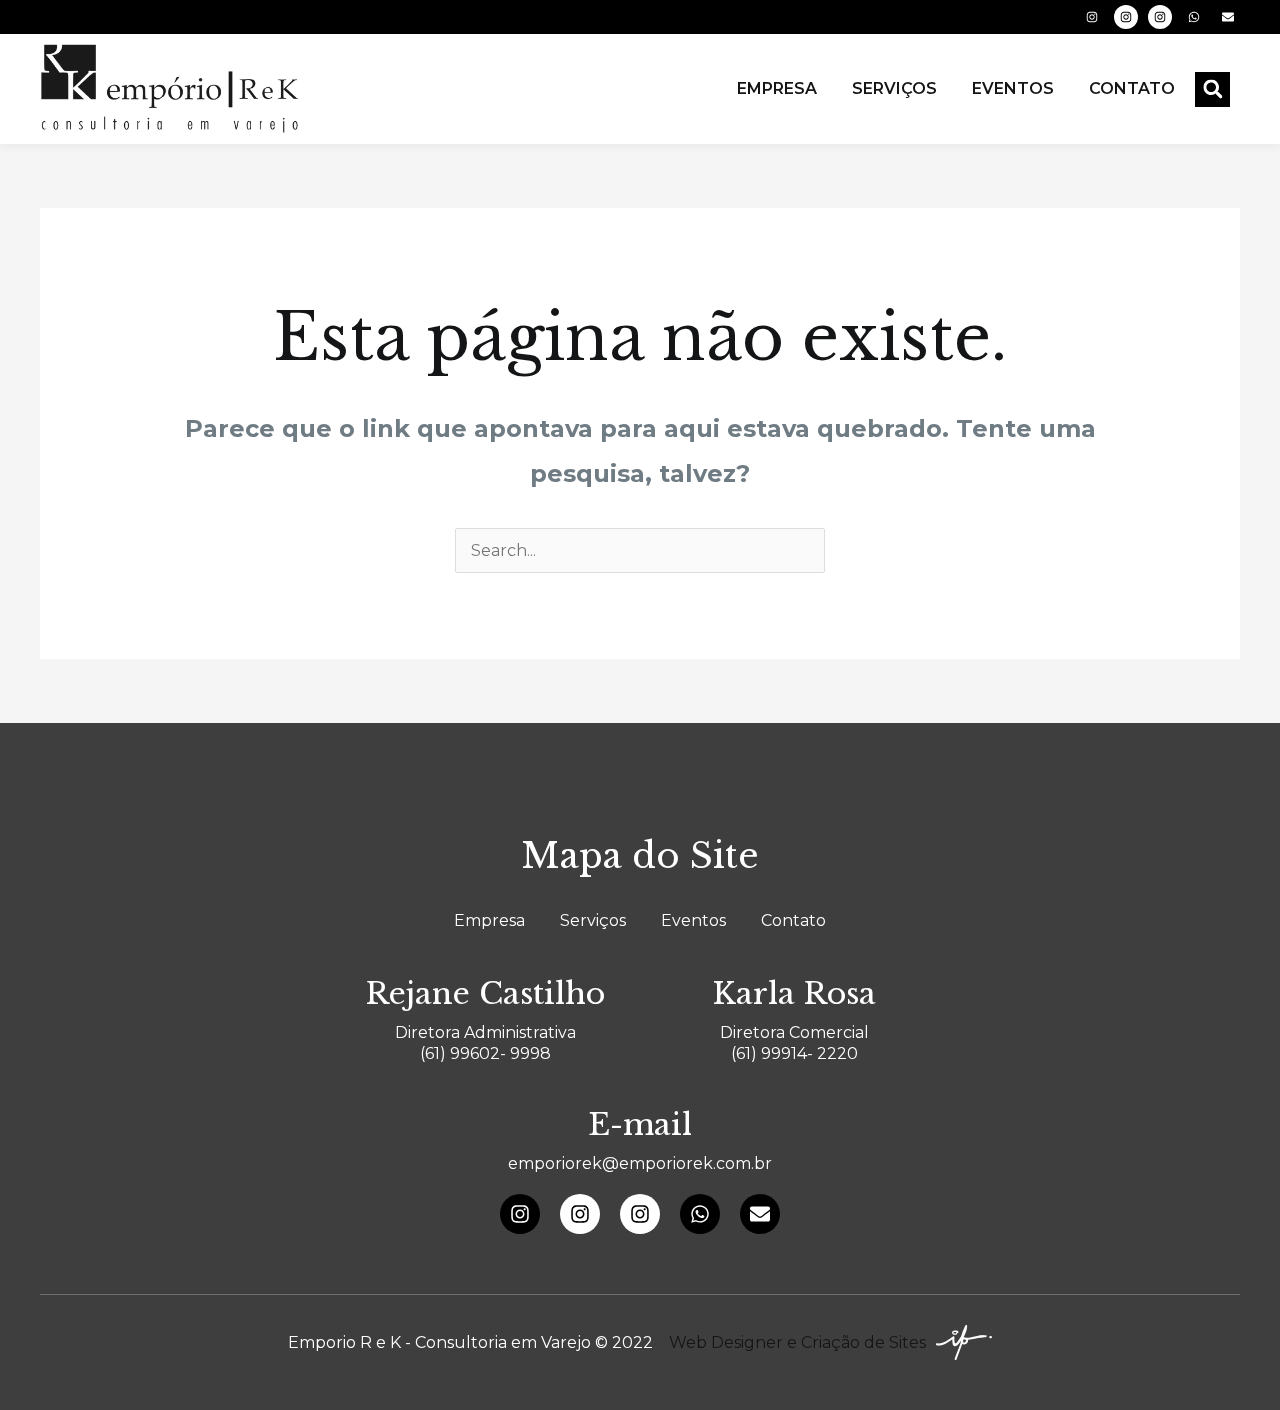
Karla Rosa (794, 993)
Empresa (777, 88)
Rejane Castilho (485, 993)
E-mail (640, 1124)
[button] (1212, 89)
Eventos (1013, 88)
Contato (1132, 88)
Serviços (894, 88)
